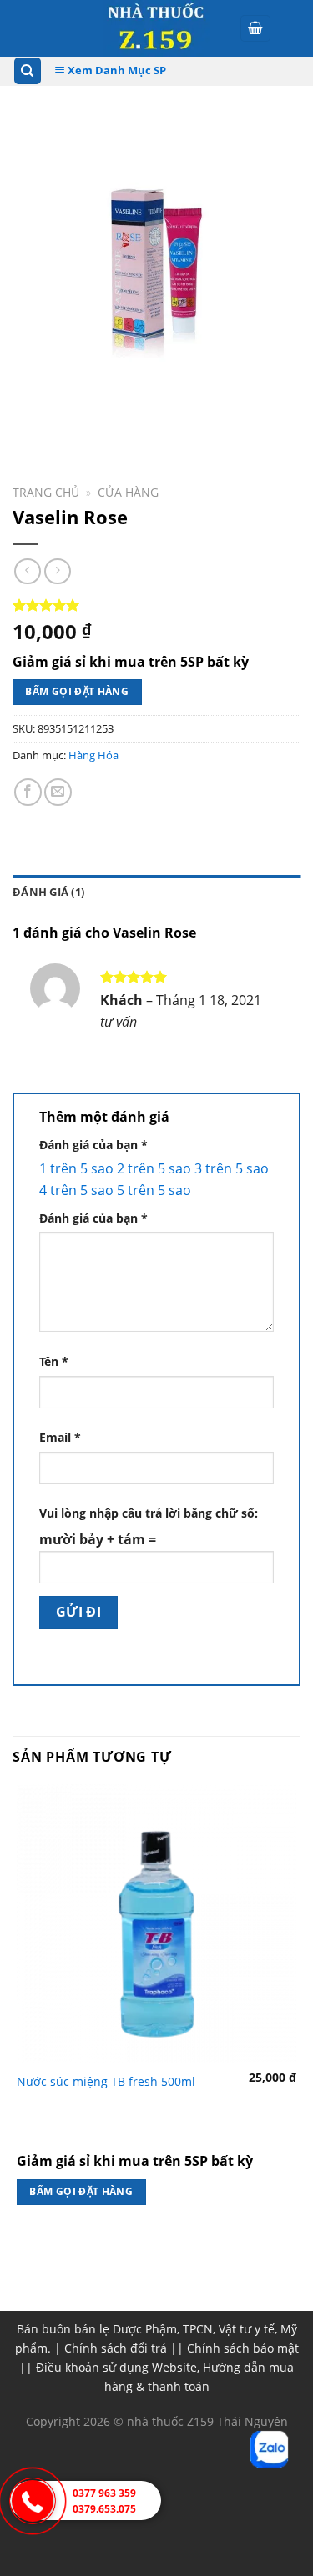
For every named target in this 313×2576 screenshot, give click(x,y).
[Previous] (29, 423)
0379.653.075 (104, 2509)
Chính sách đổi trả (116, 2348)
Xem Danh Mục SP (116, 70)
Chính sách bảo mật (243, 2348)
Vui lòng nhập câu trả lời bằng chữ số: (149, 1513)
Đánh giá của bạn (93, 1145)
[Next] (75, 423)
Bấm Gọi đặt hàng (77, 691)
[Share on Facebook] (28, 792)
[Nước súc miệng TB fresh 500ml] (156, 1924)
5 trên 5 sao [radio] (154, 1190)
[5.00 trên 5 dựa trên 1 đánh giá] (156, 605)
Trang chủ (46, 492)
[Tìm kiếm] (28, 71)
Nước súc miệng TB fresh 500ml (106, 2082)
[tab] (156, 892)
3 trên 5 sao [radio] (232, 1168)
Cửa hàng (128, 492)
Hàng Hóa (93, 755)
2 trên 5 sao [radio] (154, 1168)
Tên (54, 1361)
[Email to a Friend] (58, 792)
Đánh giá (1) (48, 892)
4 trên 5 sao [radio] (76, 1190)
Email (60, 1437)
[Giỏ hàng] (255, 29)
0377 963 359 (104, 2493)
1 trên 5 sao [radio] (76, 1168)
